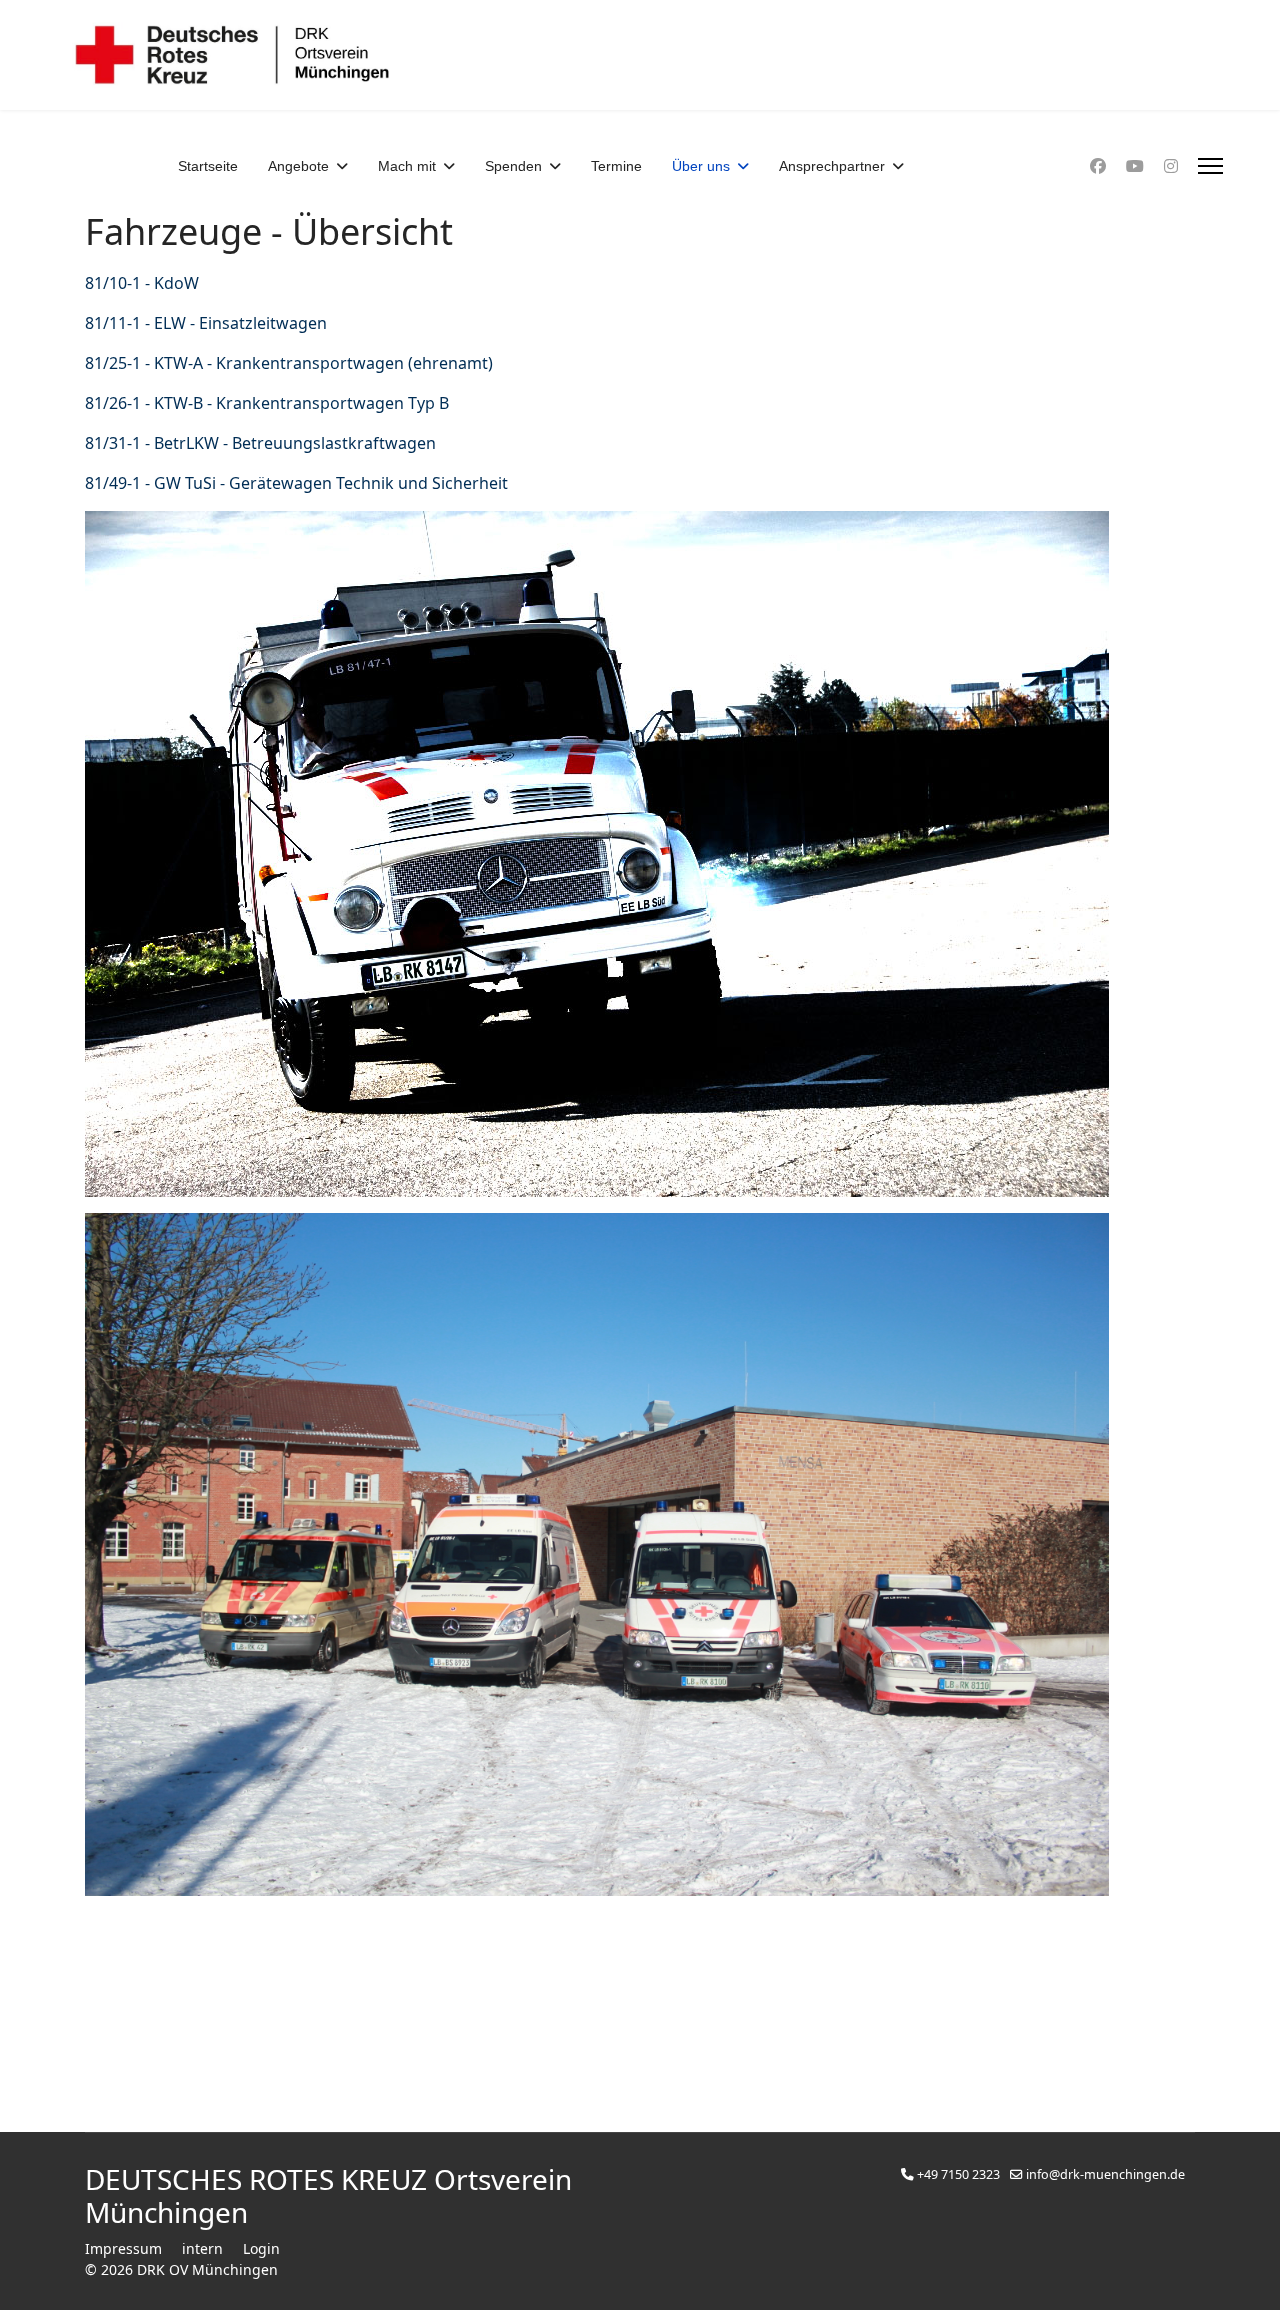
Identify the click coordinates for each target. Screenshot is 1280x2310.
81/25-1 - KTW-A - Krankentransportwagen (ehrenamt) (289, 363)
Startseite (208, 166)
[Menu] (1210, 166)
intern (202, 2248)
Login (261, 2248)
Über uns (701, 166)
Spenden (513, 166)
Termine (616, 166)
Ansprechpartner (832, 166)
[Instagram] (1171, 166)
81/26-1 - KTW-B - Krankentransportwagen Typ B (267, 403)
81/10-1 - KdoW (142, 283)
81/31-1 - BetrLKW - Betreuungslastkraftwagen (260, 443)
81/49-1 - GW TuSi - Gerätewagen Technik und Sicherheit (296, 483)
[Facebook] (1098, 166)
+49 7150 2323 (958, 2174)
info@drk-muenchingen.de (1105, 2174)
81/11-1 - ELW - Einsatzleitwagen (206, 323)
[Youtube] (1135, 166)
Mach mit (407, 166)
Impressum (123, 2248)
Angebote (298, 166)
